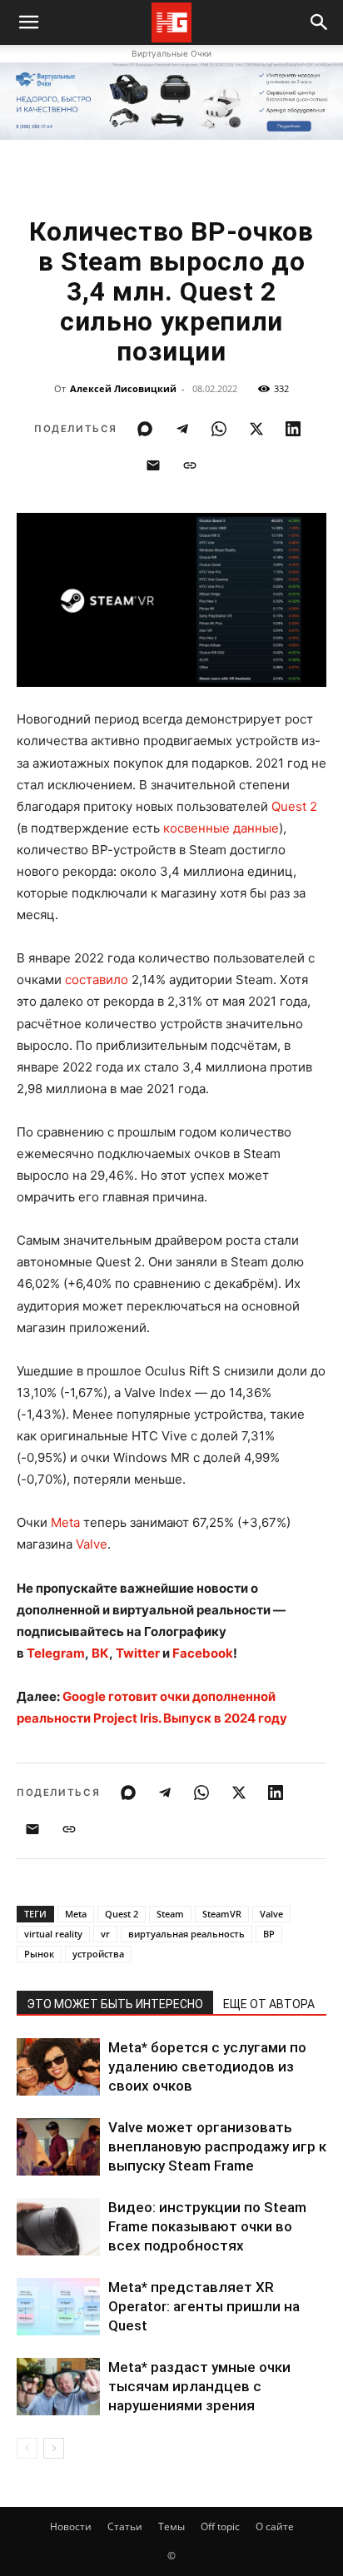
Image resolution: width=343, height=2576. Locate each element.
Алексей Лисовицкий (123, 388)
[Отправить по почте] (153, 465)
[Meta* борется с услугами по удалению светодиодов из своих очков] (58, 2067)
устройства (98, 1954)
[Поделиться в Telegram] (182, 429)
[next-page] (54, 2448)
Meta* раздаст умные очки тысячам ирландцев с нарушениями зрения (199, 2386)
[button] (320, 22)
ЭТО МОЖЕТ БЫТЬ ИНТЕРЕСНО (115, 2004)
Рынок (39, 1954)
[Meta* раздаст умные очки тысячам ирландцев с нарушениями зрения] (58, 2387)
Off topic (220, 2526)
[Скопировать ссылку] (190, 465)
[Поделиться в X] (256, 429)
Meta (65, 1522)
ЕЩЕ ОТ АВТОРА (269, 2004)
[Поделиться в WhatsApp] (219, 429)
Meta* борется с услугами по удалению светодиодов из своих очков (207, 2066)
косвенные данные (221, 828)
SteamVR (222, 1914)
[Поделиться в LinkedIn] (293, 429)
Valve (92, 1544)
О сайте (275, 2526)
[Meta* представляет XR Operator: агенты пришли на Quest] (58, 2307)
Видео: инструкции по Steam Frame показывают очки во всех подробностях (207, 2226)
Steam (170, 1914)
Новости (71, 2526)
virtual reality (53, 1934)
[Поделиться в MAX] (145, 429)
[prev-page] (27, 2448)
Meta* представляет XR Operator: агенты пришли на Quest (204, 2306)
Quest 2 (294, 806)
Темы (171, 2526)
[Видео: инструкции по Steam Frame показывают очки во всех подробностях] (58, 2227)
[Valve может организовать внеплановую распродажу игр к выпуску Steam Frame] (58, 2147)
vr (105, 1934)
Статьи (125, 2526)
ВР (269, 1934)
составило (97, 980)
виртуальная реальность (186, 1934)
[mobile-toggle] (28, 22)
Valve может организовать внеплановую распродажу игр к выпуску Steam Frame (217, 2146)
